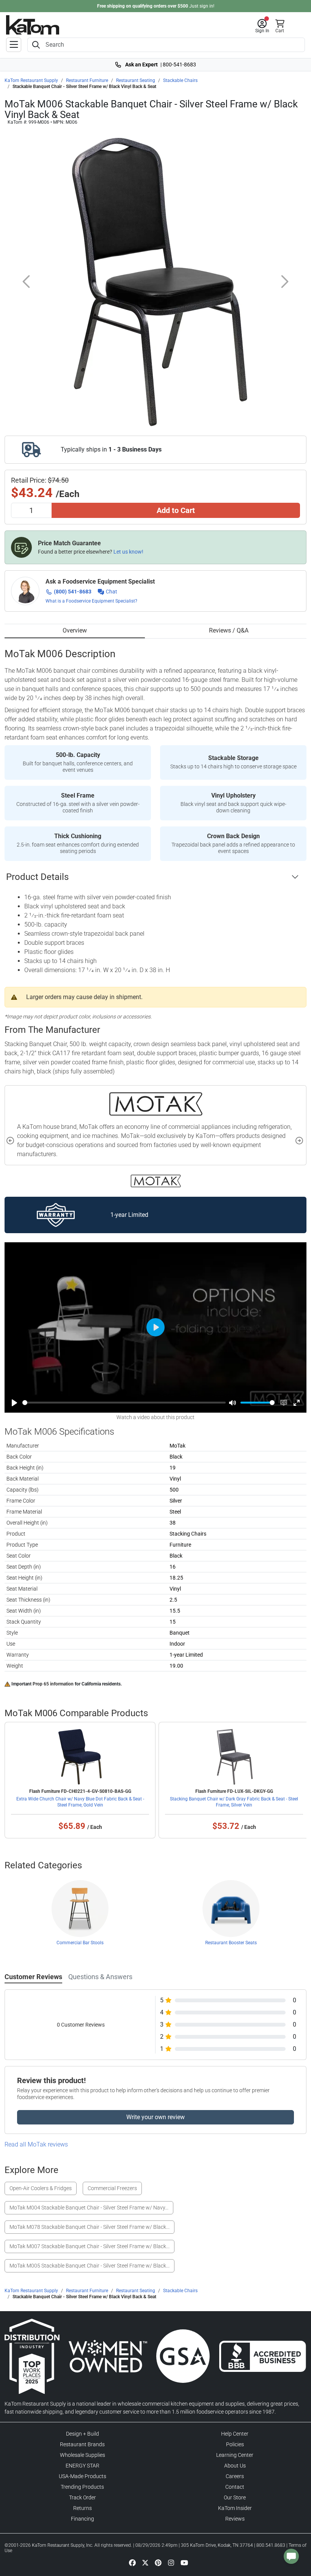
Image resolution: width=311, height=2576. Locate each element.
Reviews (235, 2519)
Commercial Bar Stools (80, 1943)
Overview (75, 630)
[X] (145, 2562)
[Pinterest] (158, 2562)
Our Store (235, 2497)
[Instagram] (171, 2562)
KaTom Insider (235, 2508)
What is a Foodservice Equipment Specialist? (91, 601)
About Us (235, 2466)
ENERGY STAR (82, 2466)
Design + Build (82, 2434)
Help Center (235, 2434)
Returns (82, 2508)
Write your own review (155, 2117)
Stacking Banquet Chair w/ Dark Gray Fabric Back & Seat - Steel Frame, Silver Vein (234, 1802)
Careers (235, 2476)
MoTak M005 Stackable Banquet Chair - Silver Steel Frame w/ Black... (90, 2266)
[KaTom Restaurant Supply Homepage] (33, 25)
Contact (235, 2487)
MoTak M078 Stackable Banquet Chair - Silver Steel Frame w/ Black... (90, 2227)
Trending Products (82, 2487)
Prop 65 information (53, 1684)
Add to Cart (176, 510)
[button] (262, 26)
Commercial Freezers (112, 2188)
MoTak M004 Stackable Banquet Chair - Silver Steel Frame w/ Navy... (89, 2208)
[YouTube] (184, 2562)
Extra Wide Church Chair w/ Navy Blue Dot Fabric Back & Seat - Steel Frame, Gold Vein (80, 1802)
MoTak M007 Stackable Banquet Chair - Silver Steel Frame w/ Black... (90, 2246)
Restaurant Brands (82, 2444)
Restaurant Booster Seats (231, 1943)
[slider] (124, 1403)
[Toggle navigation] (14, 45)
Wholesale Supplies (82, 2455)
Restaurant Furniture (87, 80)
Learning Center (235, 2455)
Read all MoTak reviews (36, 2144)
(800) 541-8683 (73, 592)
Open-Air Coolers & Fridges (41, 2188)
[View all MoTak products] (156, 1181)
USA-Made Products (82, 2476)
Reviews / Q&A (229, 630)
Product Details (37, 877)
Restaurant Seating (136, 80)
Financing (82, 2519)
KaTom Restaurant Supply (31, 80)
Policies (235, 2444)
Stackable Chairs (180, 80)
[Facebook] (132, 2562)
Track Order (82, 2497)
